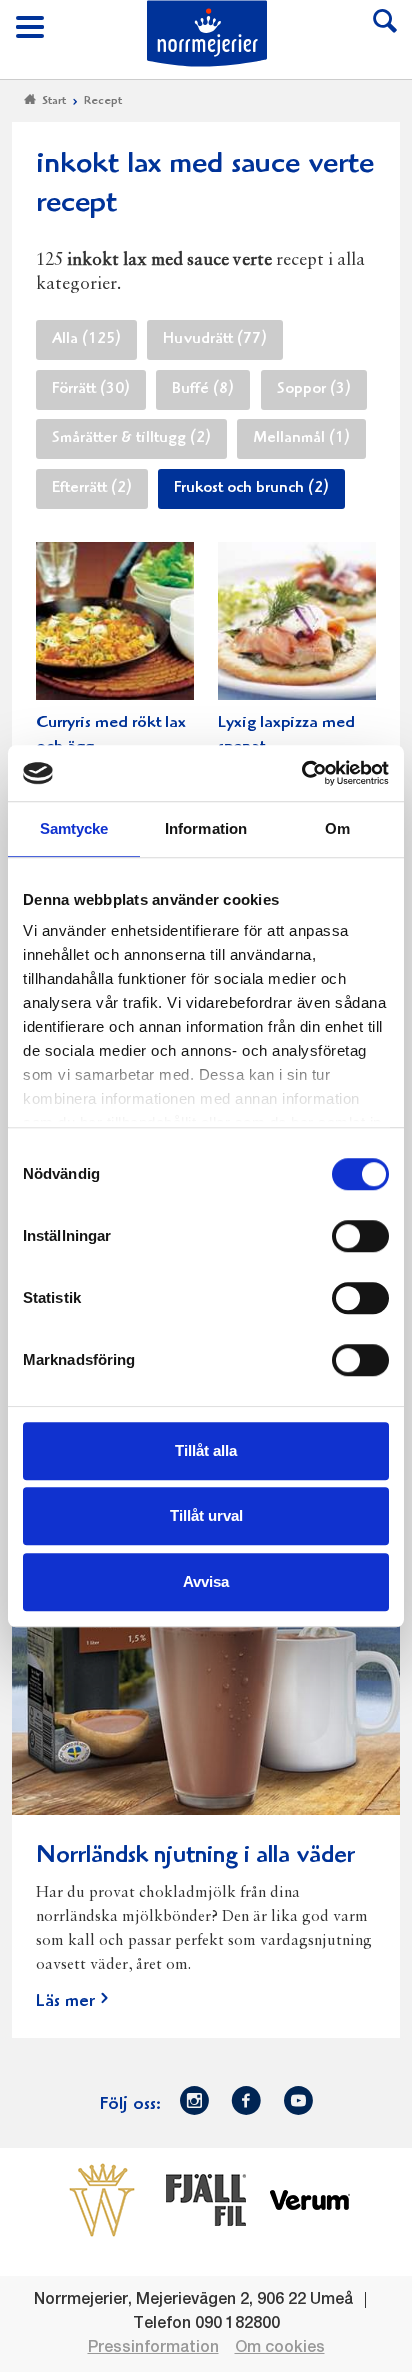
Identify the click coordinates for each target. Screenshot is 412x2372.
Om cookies (280, 2348)
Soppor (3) (314, 390)
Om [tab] (337, 828)
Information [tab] (206, 828)
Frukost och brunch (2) (251, 489)
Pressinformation (153, 2348)
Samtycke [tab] (74, 828)
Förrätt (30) (91, 390)
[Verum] (310, 2199)
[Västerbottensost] (102, 2199)
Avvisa (206, 1581)
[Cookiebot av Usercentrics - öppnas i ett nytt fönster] (301, 773)
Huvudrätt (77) (215, 340)
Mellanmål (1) (301, 439)
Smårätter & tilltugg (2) (131, 439)
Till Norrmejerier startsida (207, 33)
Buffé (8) (203, 390)
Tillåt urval (206, 1515)
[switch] (360, 1234)
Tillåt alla (206, 1450)
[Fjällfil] (206, 2199)
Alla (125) (86, 340)
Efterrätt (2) (92, 489)
